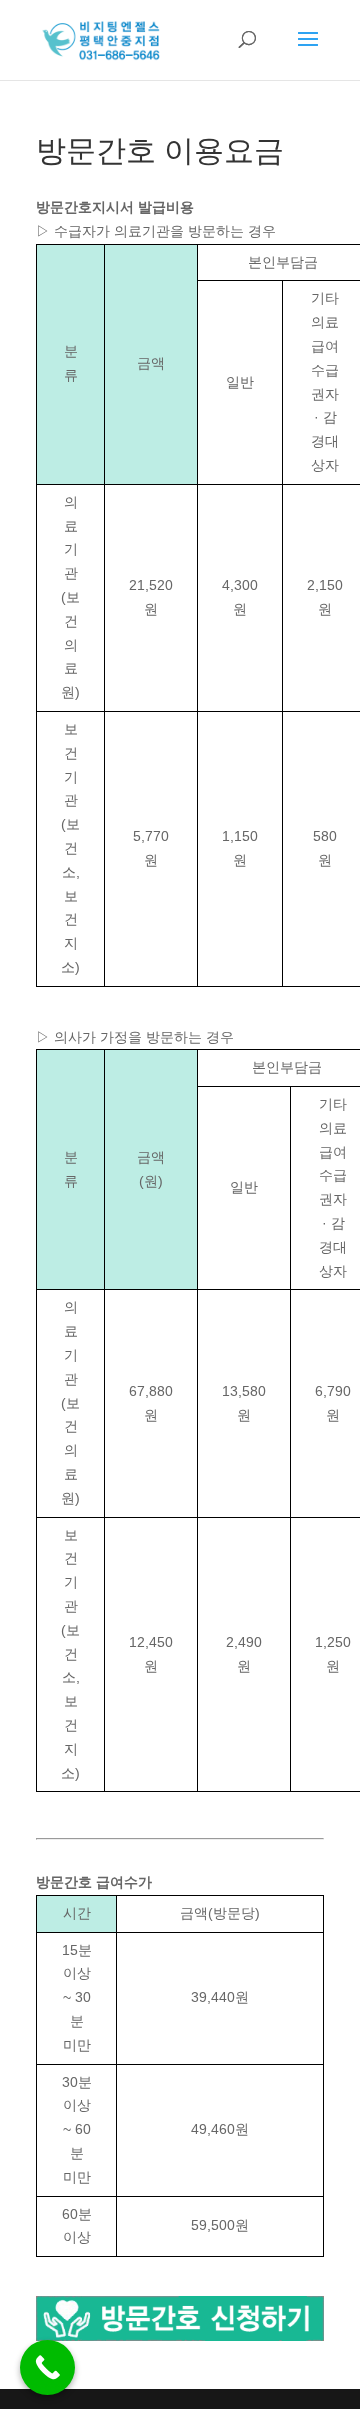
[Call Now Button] (47, 2367)
